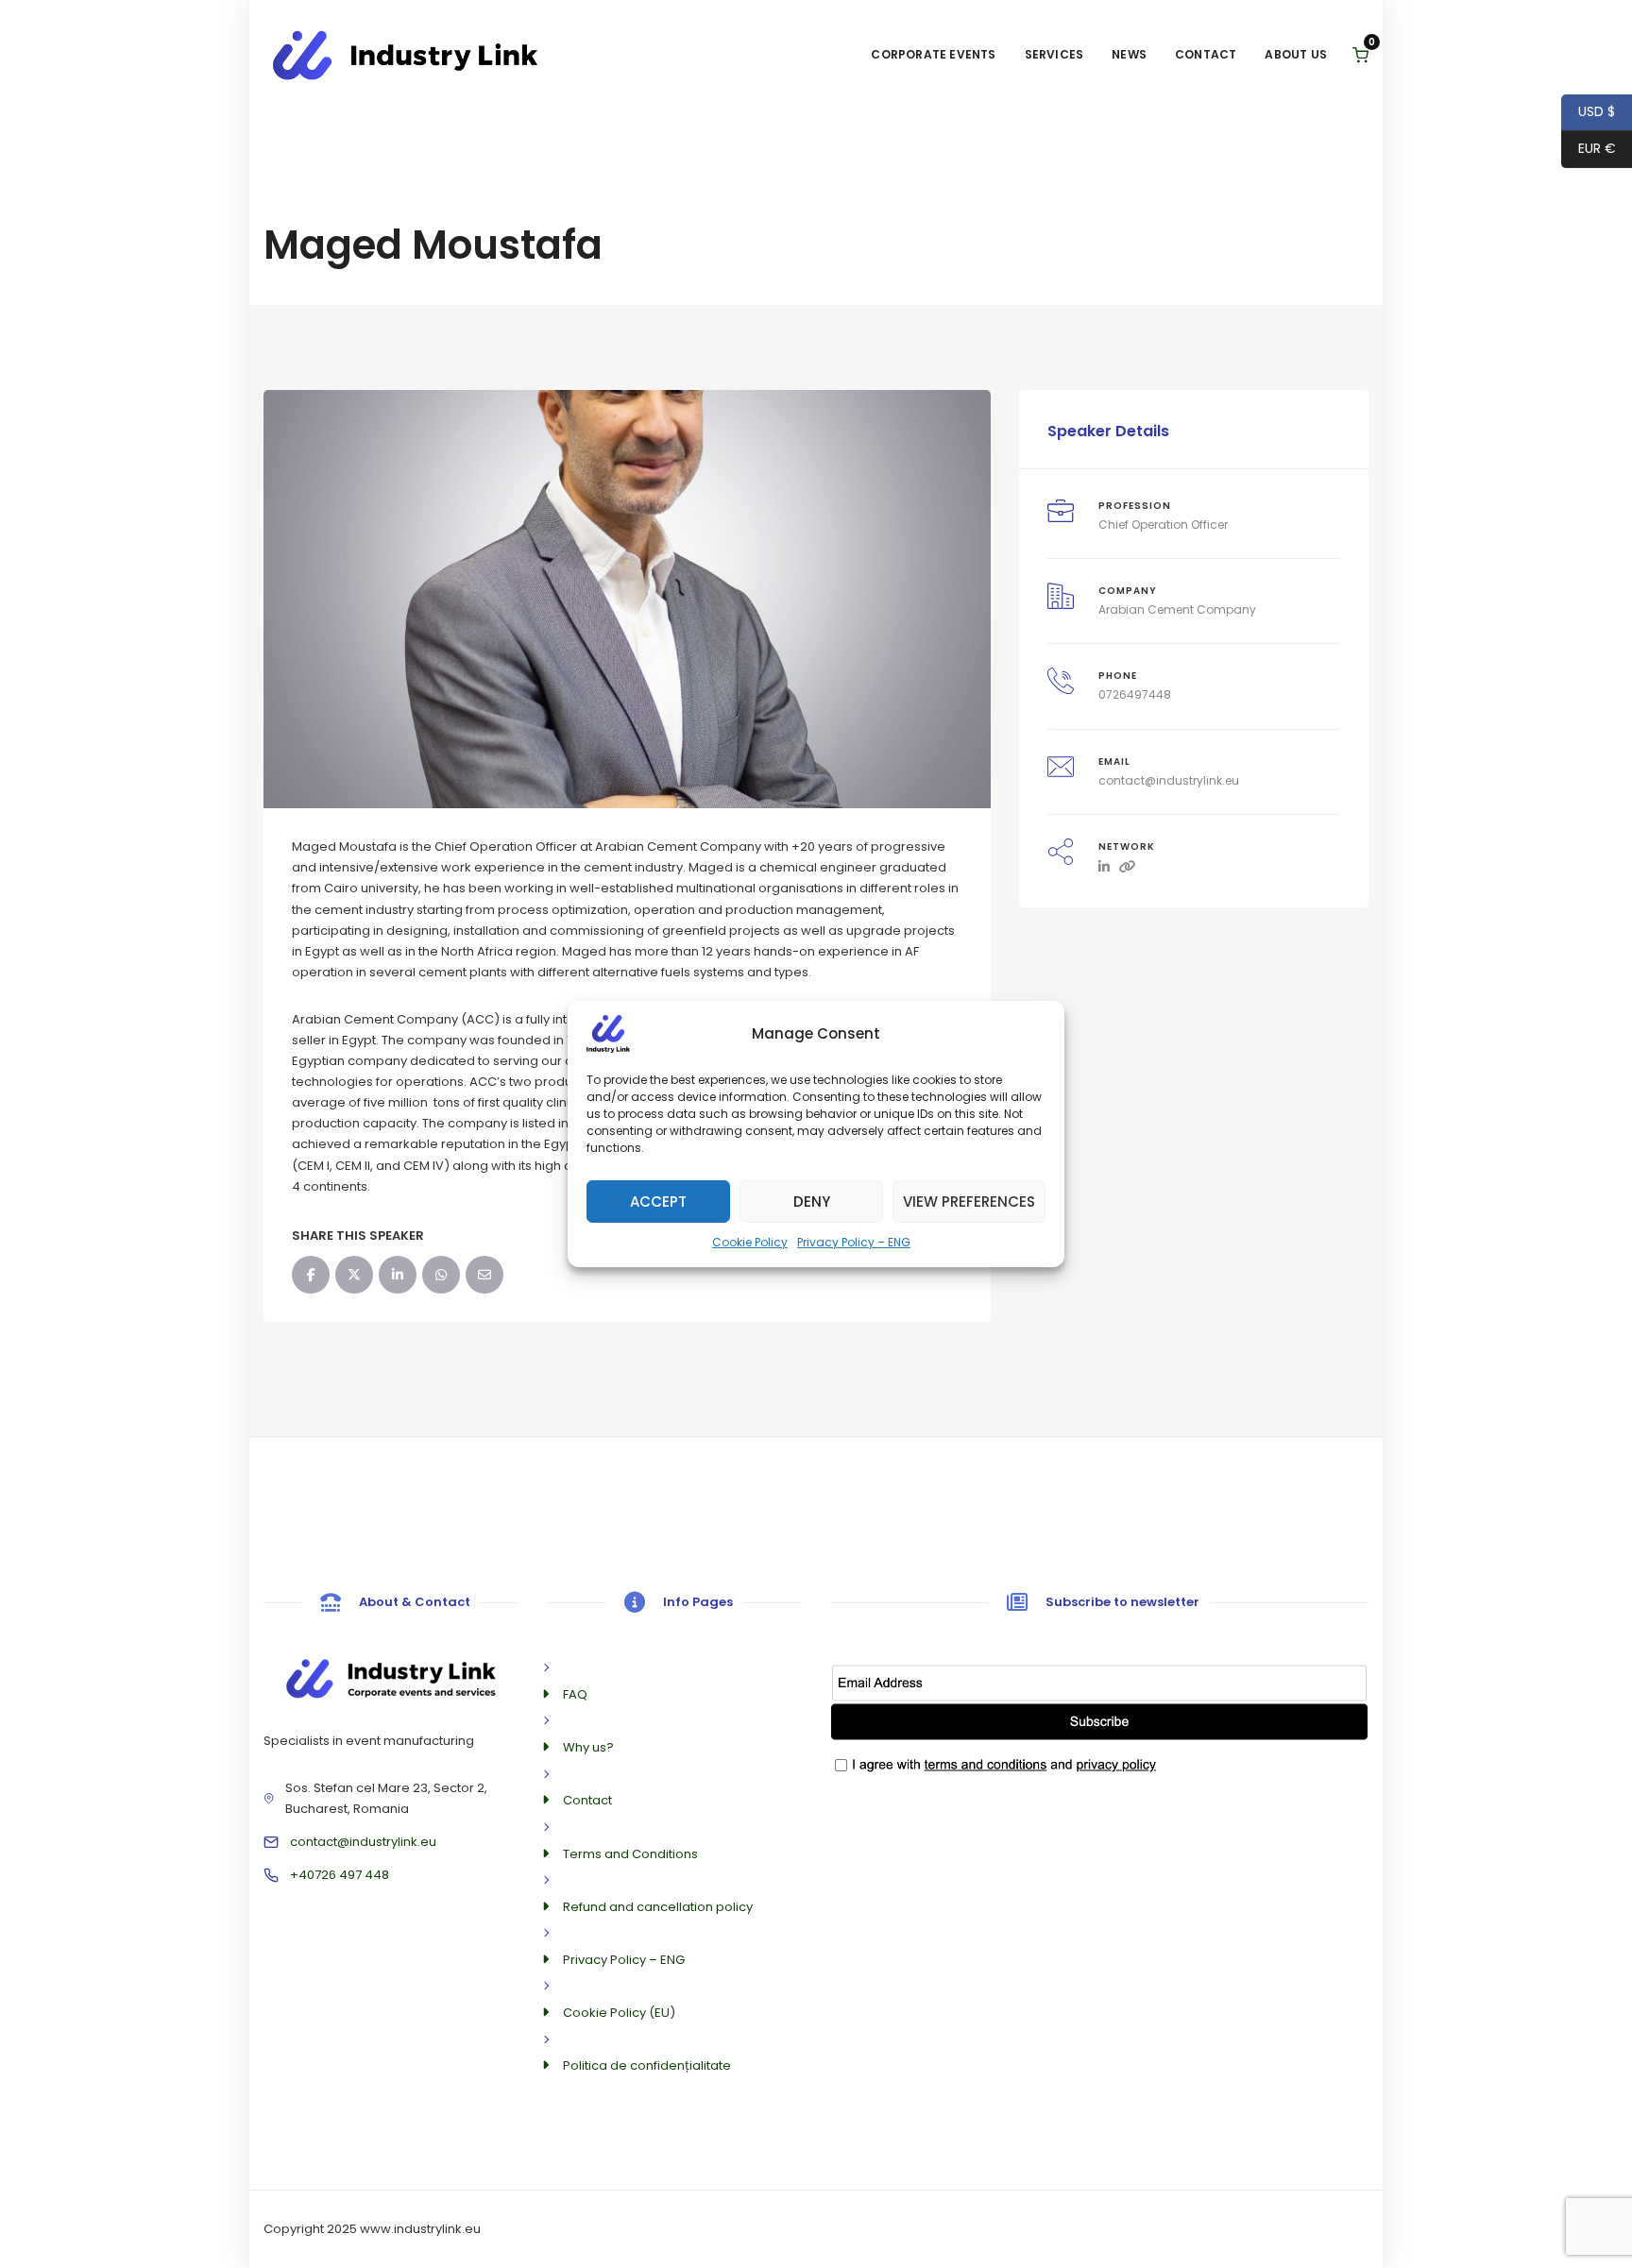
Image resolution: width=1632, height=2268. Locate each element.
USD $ (1588, 111)
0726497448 (1135, 694)
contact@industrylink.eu (1169, 780)
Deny (812, 1201)
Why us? (588, 1747)
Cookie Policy (750, 1242)
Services (1054, 54)
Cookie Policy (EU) (619, 2013)
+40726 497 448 (340, 1875)
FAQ (575, 1694)
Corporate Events (933, 54)
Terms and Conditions (630, 1854)
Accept (658, 1201)
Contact (1206, 54)
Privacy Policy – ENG (854, 1242)
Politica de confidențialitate (647, 2065)
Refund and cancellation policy (658, 1907)
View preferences (969, 1201)
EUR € (1589, 148)
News (1129, 54)
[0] (1360, 55)
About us (1296, 54)
